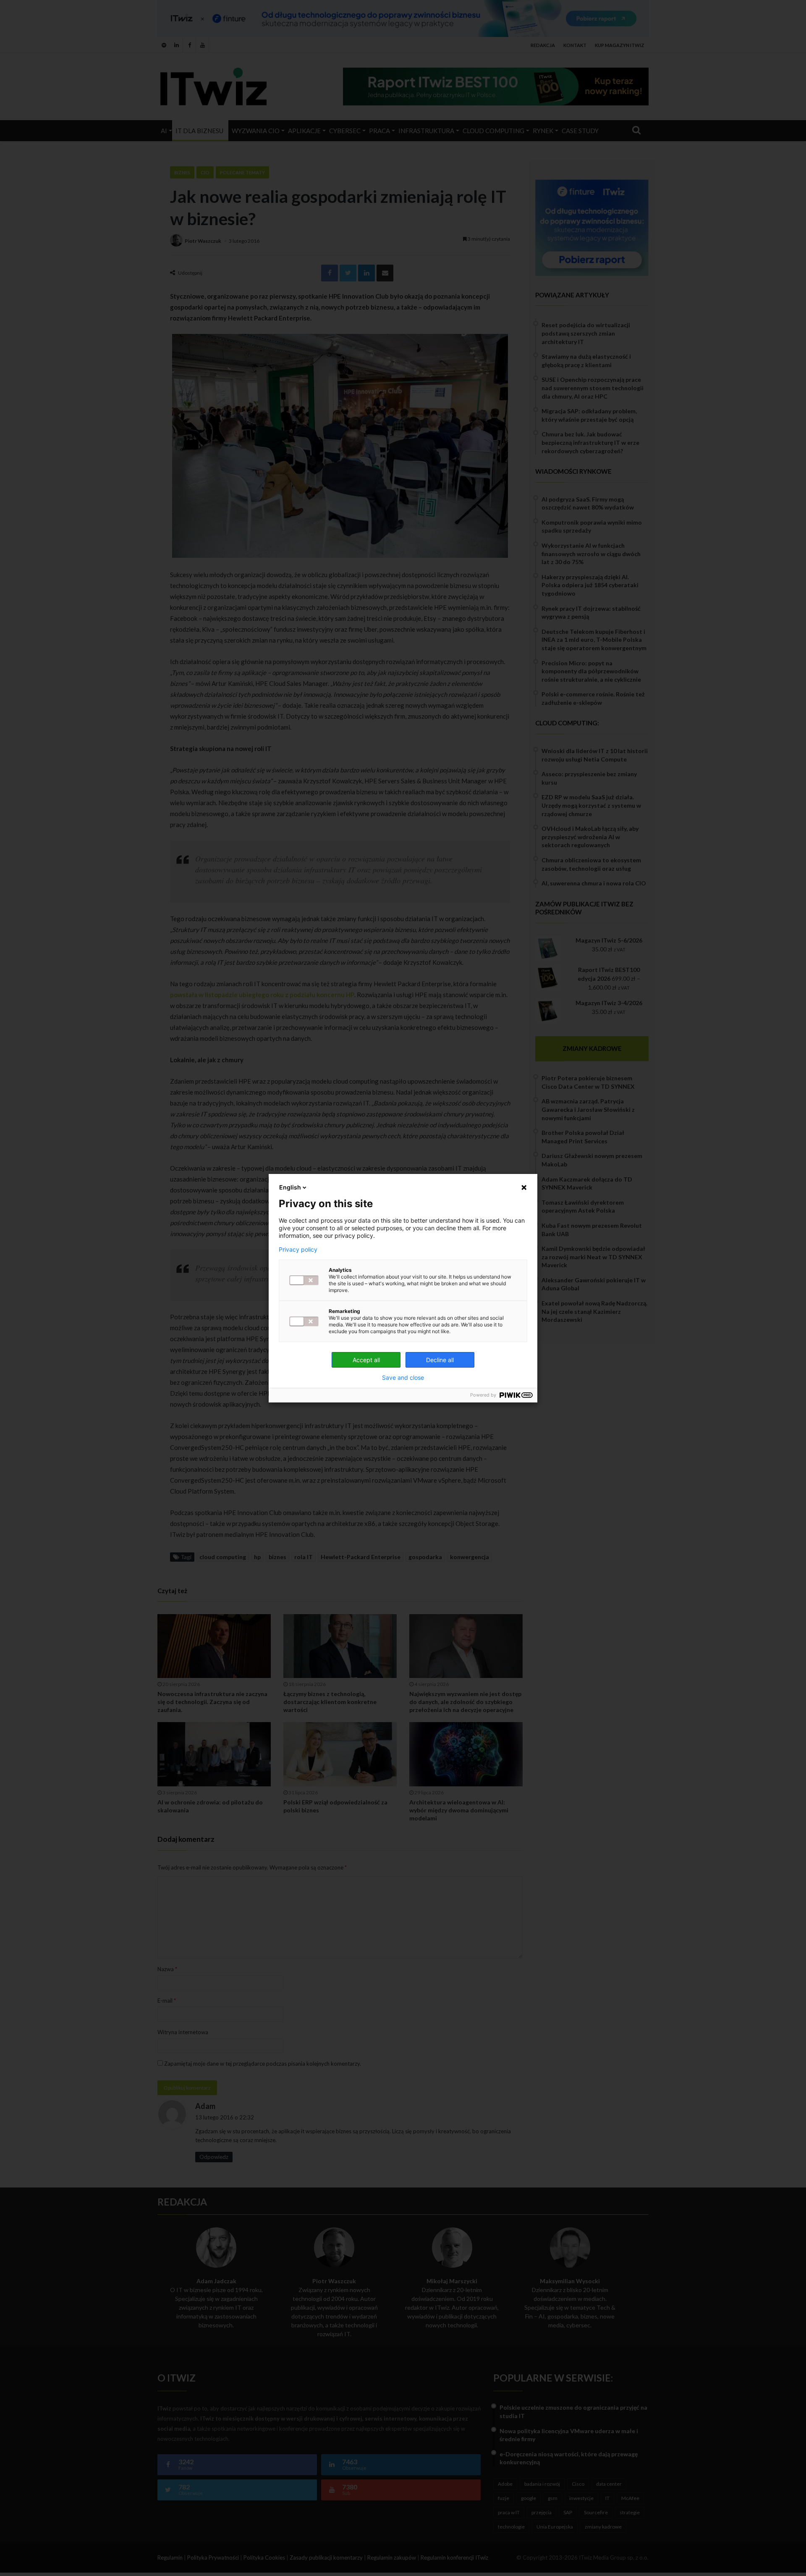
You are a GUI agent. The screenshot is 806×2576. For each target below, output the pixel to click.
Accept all (366, 1360)
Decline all (440, 1360)
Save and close (403, 1378)
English (290, 1187)
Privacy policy (298, 1250)
